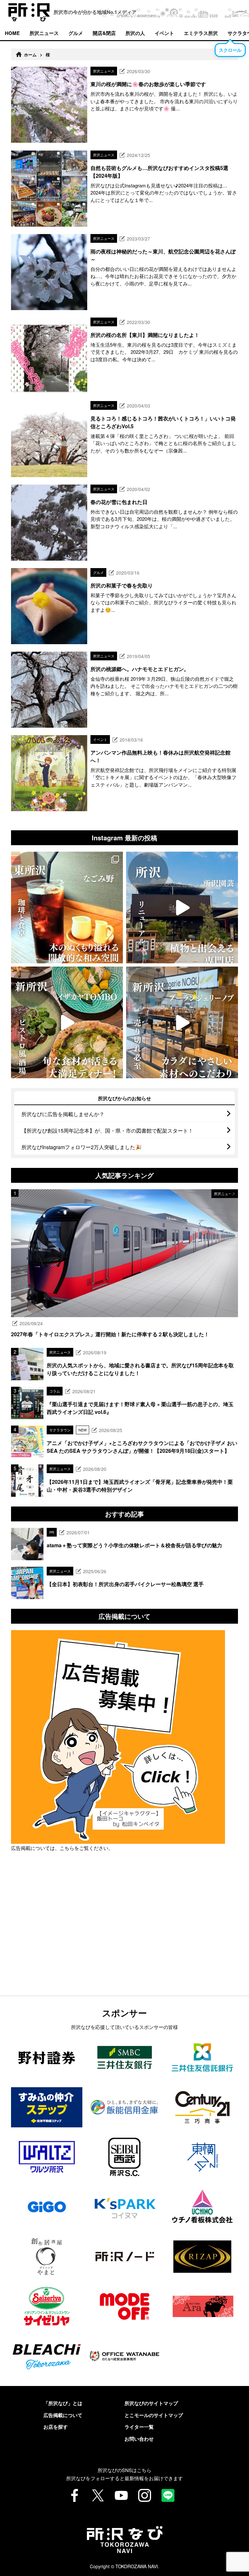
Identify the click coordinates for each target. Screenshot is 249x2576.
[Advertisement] (124, 1940)
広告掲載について (63, 2415)
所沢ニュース (44, 33)
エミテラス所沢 (201, 33)
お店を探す (56, 2427)
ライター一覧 (139, 2427)
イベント (164, 33)
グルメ (76, 33)
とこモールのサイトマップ (154, 2415)
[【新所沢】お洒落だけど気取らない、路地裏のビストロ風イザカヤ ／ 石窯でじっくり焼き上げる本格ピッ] (67, 1022)
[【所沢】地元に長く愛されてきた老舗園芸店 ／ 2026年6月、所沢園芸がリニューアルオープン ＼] (182, 907)
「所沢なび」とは (63, 2403)
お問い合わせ (139, 2439)
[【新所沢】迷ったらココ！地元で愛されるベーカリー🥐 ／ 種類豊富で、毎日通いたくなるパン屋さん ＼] (182, 1022)
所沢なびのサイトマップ (151, 2403)
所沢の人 (135, 33)
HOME (12, 33)
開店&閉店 (104, 33)
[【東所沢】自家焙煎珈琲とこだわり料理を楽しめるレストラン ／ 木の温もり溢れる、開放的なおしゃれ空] (67, 907)
